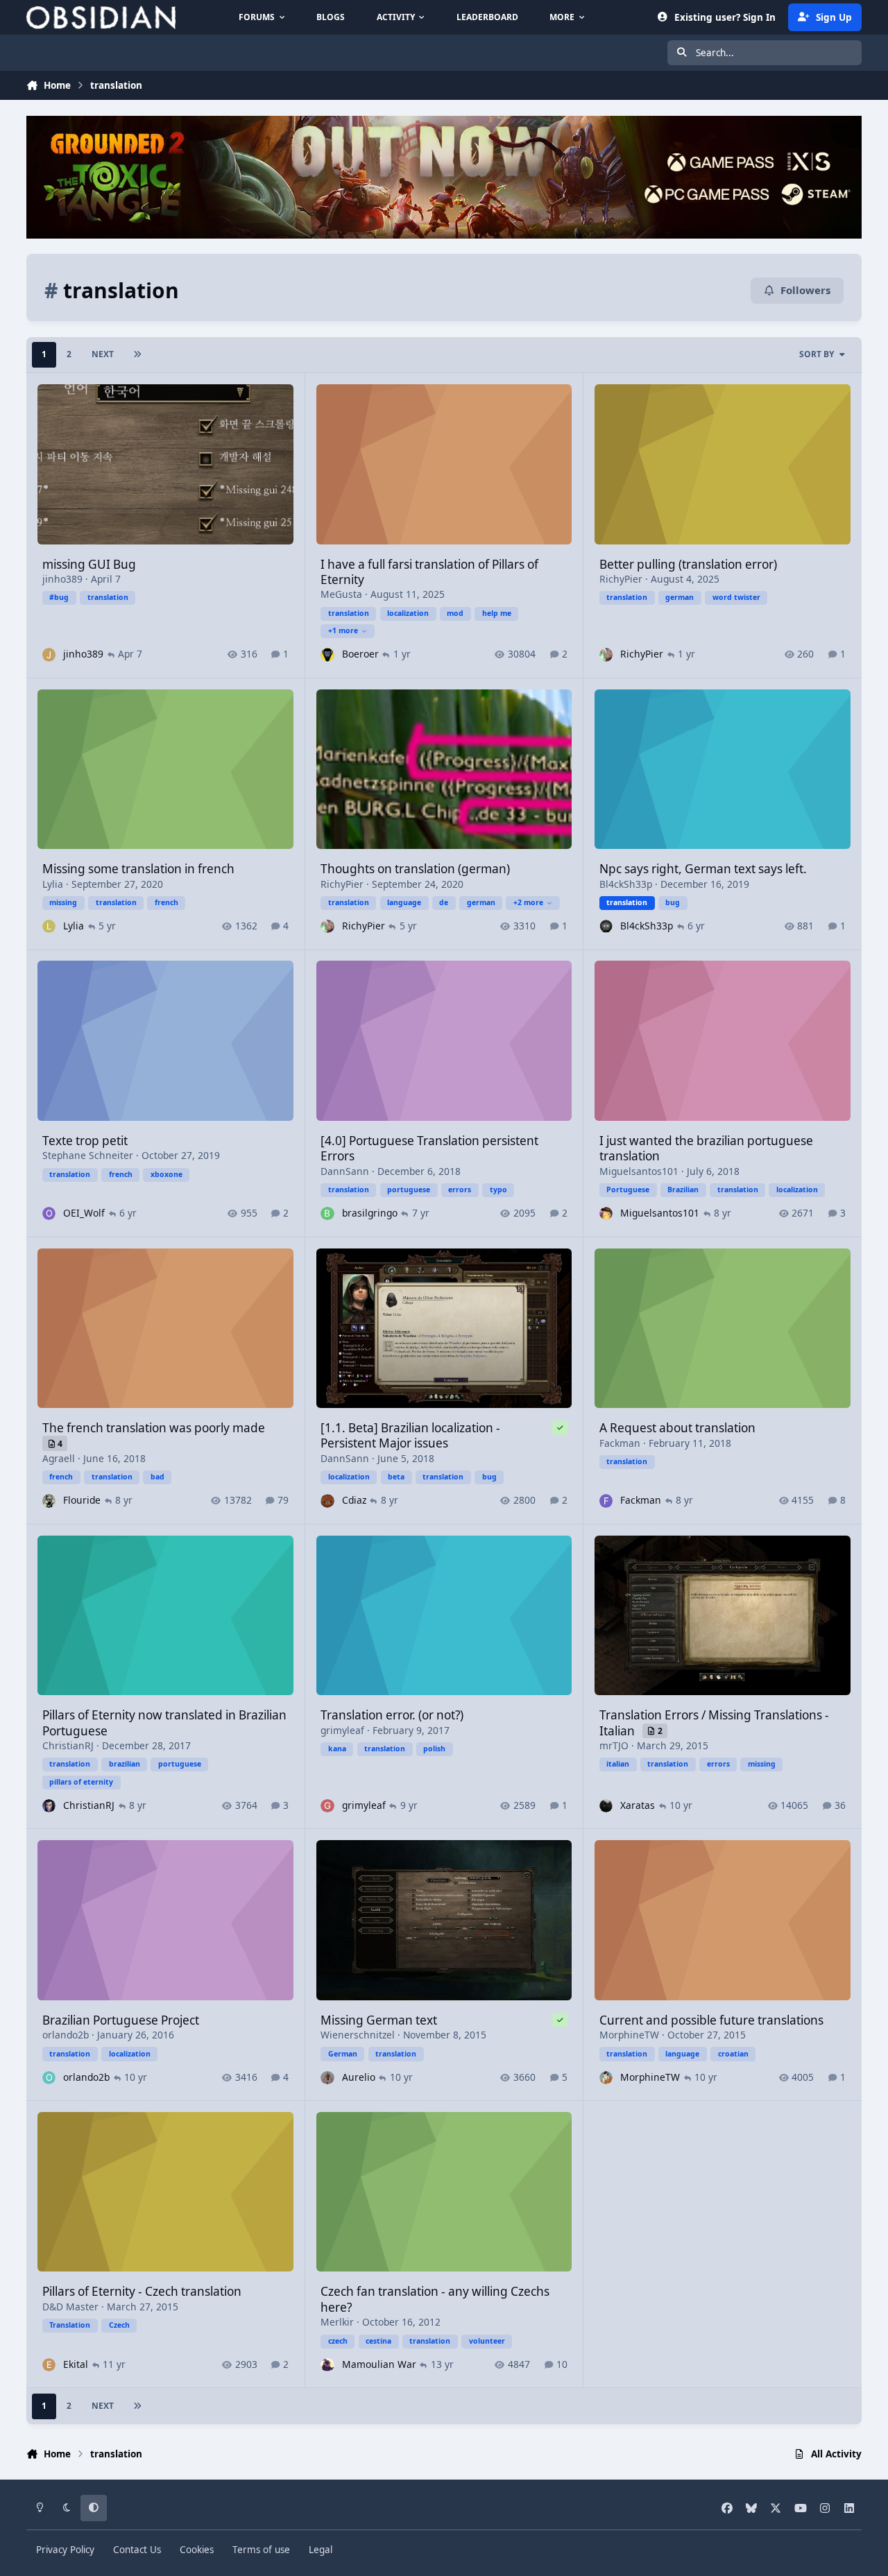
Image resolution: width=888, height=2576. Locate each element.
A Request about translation (677, 1428)
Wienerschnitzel (358, 2035)
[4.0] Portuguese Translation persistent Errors (429, 1148)
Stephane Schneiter (88, 1155)
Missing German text (379, 2020)
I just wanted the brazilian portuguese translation (706, 1148)
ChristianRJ (68, 1745)
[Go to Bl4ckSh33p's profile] (606, 926)
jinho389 (62, 579)
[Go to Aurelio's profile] (327, 2078)
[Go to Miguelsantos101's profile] (606, 1213)
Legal (321, 2550)
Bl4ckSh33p (626, 884)
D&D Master (70, 2307)
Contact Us (137, 2550)
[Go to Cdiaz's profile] (327, 1501)
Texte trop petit (85, 1141)
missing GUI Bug (89, 564)
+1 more (343, 630)
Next (103, 354)
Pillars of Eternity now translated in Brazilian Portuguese (164, 1723)
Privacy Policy (65, 2550)
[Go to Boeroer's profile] (327, 654)
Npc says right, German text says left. (703, 869)
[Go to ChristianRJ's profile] (49, 1806)
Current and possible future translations (711, 2020)
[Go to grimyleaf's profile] (327, 1806)
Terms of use (261, 2550)
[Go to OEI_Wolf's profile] (49, 1213)
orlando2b (66, 2035)
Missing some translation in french (138, 869)
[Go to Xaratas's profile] (606, 1806)
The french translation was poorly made (154, 1428)
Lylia (53, 884)
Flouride (82, 1500)
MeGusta (341, 594)
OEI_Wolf (84, 1213)
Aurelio (359, 2077)
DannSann (345, 1171)
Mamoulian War (379, 2364)
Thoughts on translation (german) (415, 869)
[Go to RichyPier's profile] (606, 654)
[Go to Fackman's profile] (606, 1501)
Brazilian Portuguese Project (121, 2020)
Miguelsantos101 (639, 1171)
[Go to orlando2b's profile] (49, 2078)
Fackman (620, 1443)
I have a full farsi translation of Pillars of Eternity (429, 572)
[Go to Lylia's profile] (49, 926)
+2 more (528, 902)
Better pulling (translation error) (688, 564)
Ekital (76, 2364)
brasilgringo (370, 1213)
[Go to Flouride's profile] (49, 1501)
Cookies (197, 2550)
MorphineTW (629, 2035)
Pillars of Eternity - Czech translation (142, 2291)
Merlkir (337, 2322)
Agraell (59, 1458)
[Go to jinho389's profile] (49, 654)
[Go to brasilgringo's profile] (327, 1213)
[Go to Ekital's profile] (49, 2365)
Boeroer (360, 654)
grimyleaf (342, 1730)
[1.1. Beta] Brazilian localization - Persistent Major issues (410, 1435)
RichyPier (621, 579)
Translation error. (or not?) (392, 1715)
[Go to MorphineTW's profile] (606, 2078)
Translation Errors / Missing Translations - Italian (714, 1723)
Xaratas (638, 1805)
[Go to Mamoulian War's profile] (327, 2365)
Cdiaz (354, 1500)
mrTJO (614, 1745)
